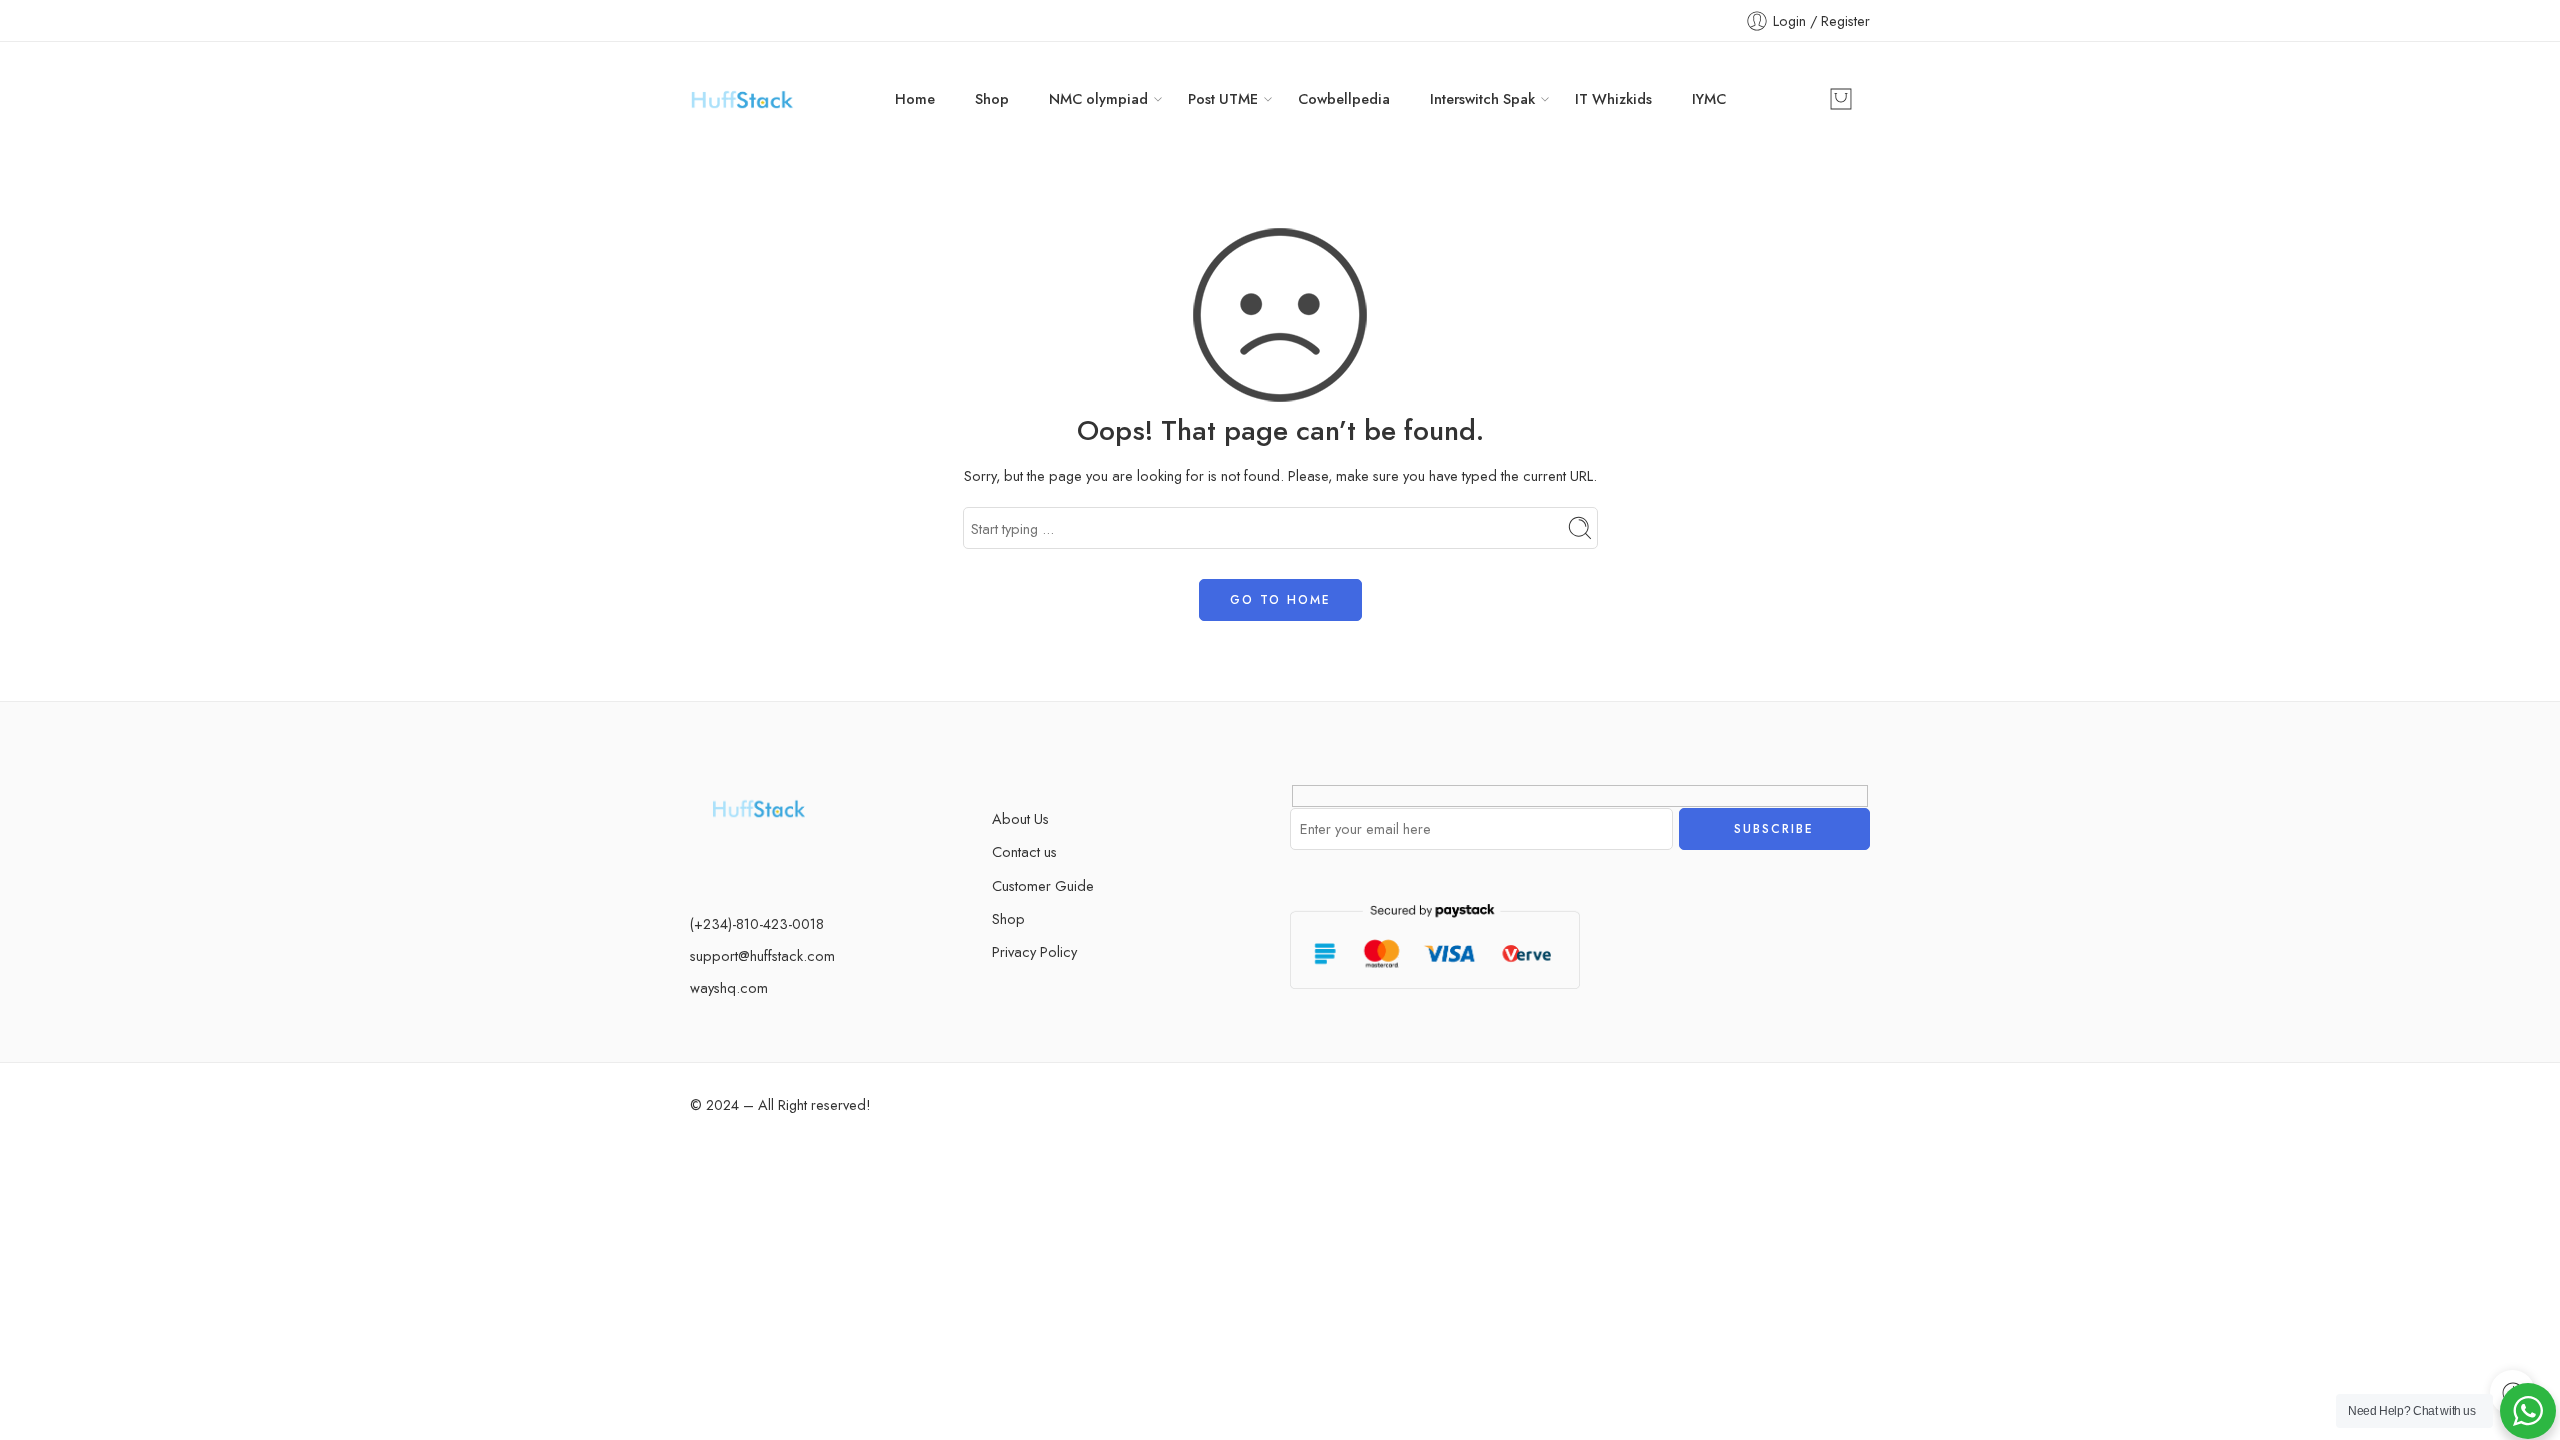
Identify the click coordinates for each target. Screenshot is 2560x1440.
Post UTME (1223, 98)
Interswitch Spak (1482, 98)
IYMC (1709, 98)
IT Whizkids (1613, 98)
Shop (992, 98)
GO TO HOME (1280, 600)
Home (915, 98)
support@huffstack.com (762, 955)
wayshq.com (729, 987)
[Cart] (1841, 99)
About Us (1020, 818)
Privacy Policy (1034, 951)
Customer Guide (1043, 885)
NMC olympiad (1098, 98)
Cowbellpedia (1344, 98)
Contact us (1024, 851)
